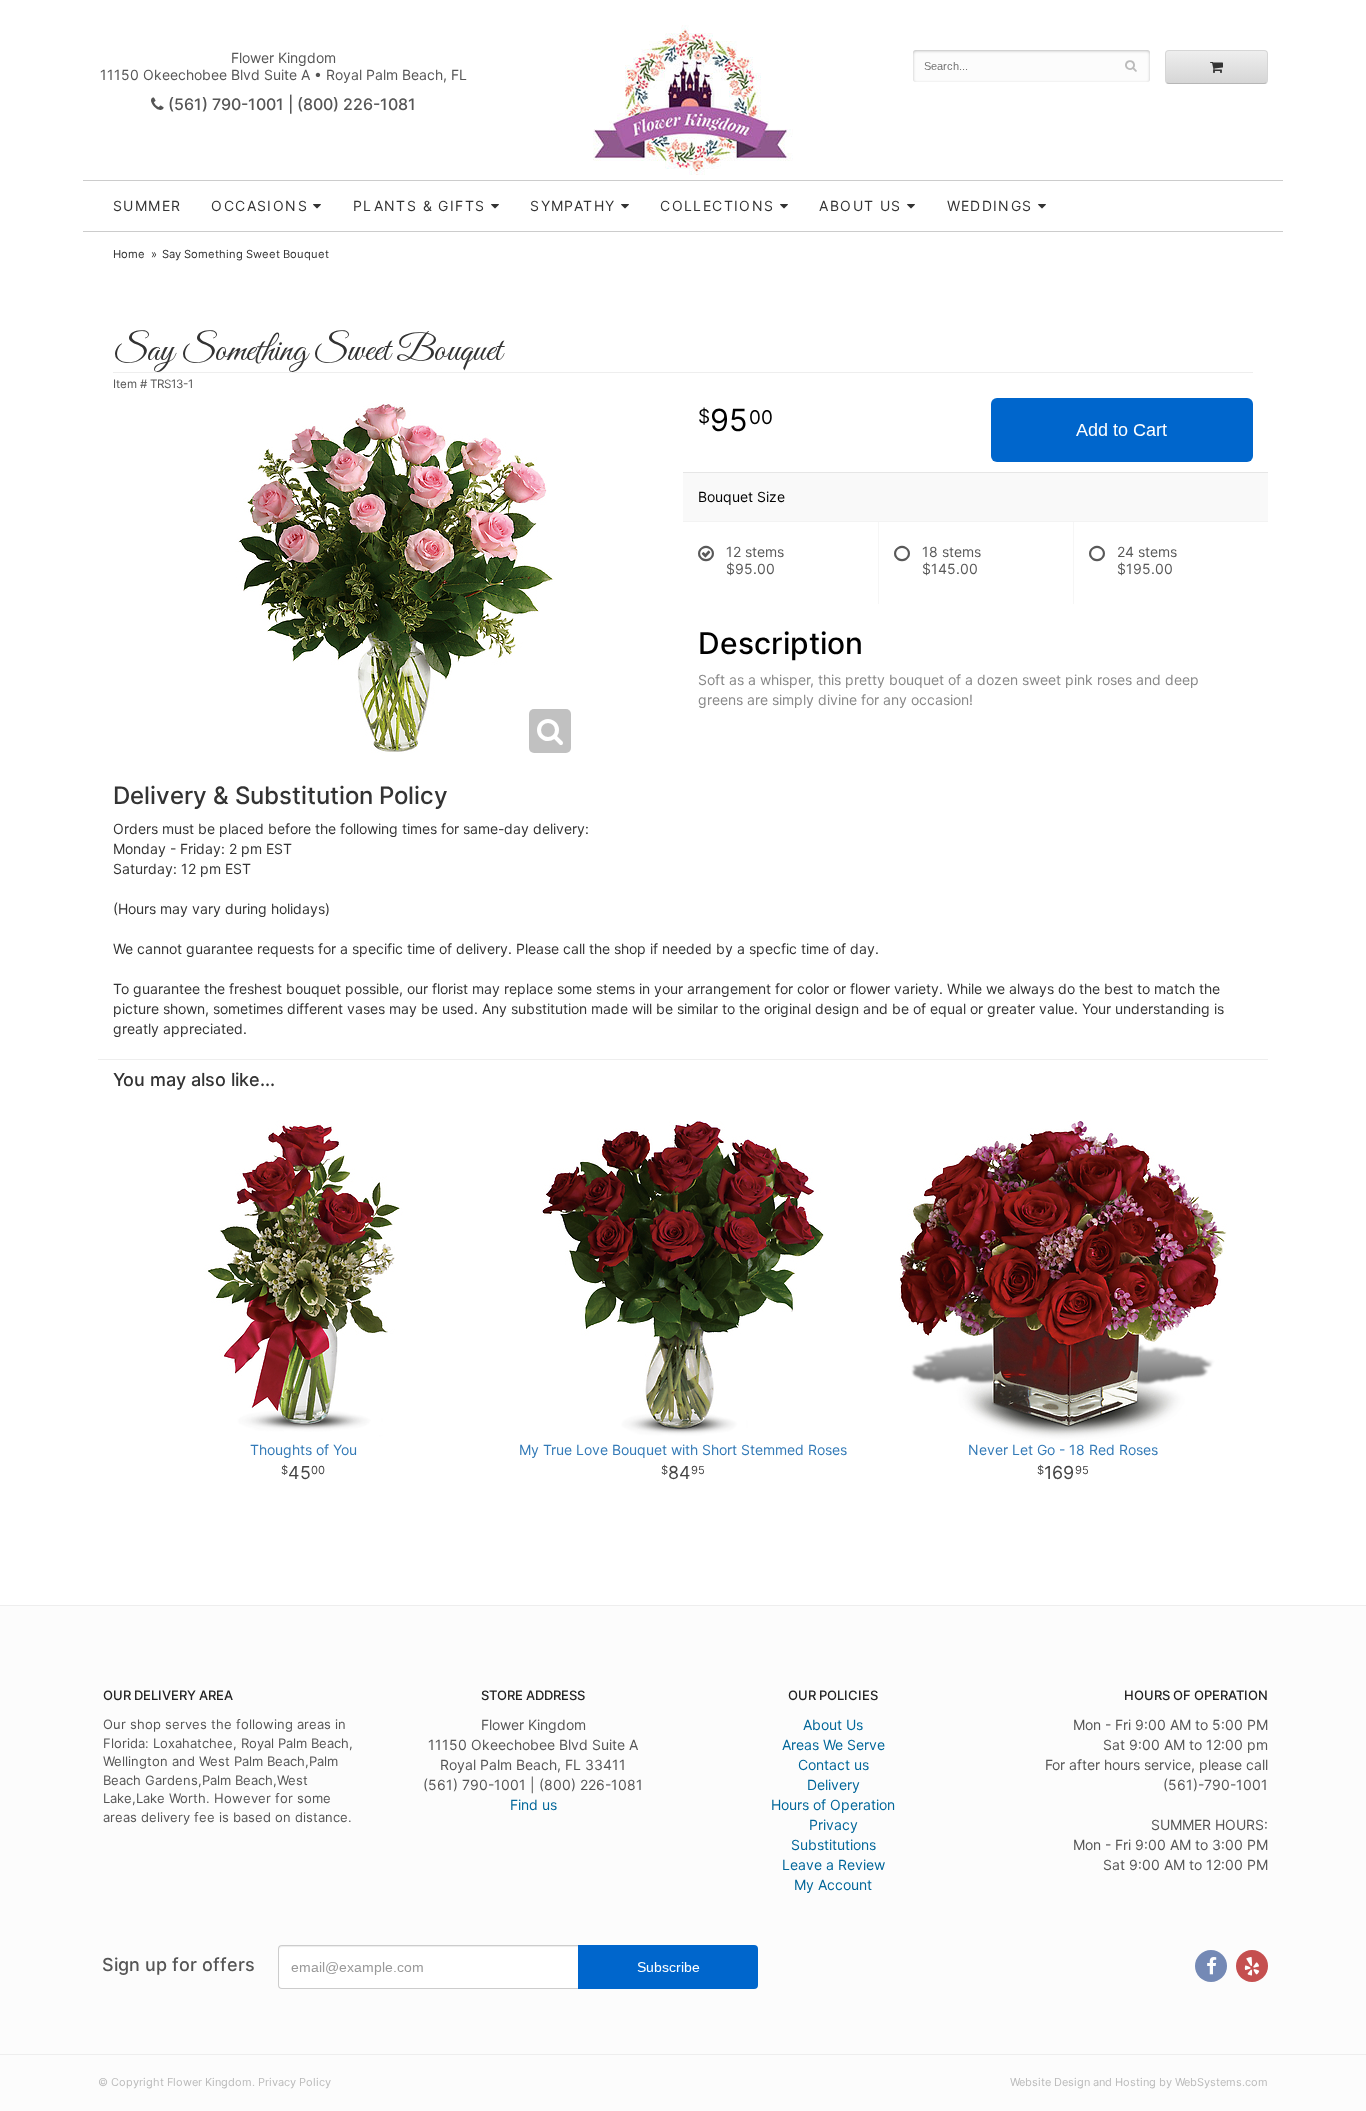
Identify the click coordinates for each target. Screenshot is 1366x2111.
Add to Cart (1121, 430)
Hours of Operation (833, 1804)
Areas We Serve (833, 1744)
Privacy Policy (294, 2082)
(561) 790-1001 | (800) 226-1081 (290, 104)
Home (129, 254)
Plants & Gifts (419, 205)
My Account (833, 1884)
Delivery (833, 1784)
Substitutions (833, 1844)
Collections (717, 205)
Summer (147, 205)
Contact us (833, 1764)
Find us (533, 1804)
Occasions (259, 205)
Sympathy (572, 205)
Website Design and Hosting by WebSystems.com (1139, 2082)
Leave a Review (833, 1864)
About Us (833, 1724)
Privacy (833, 1824)
